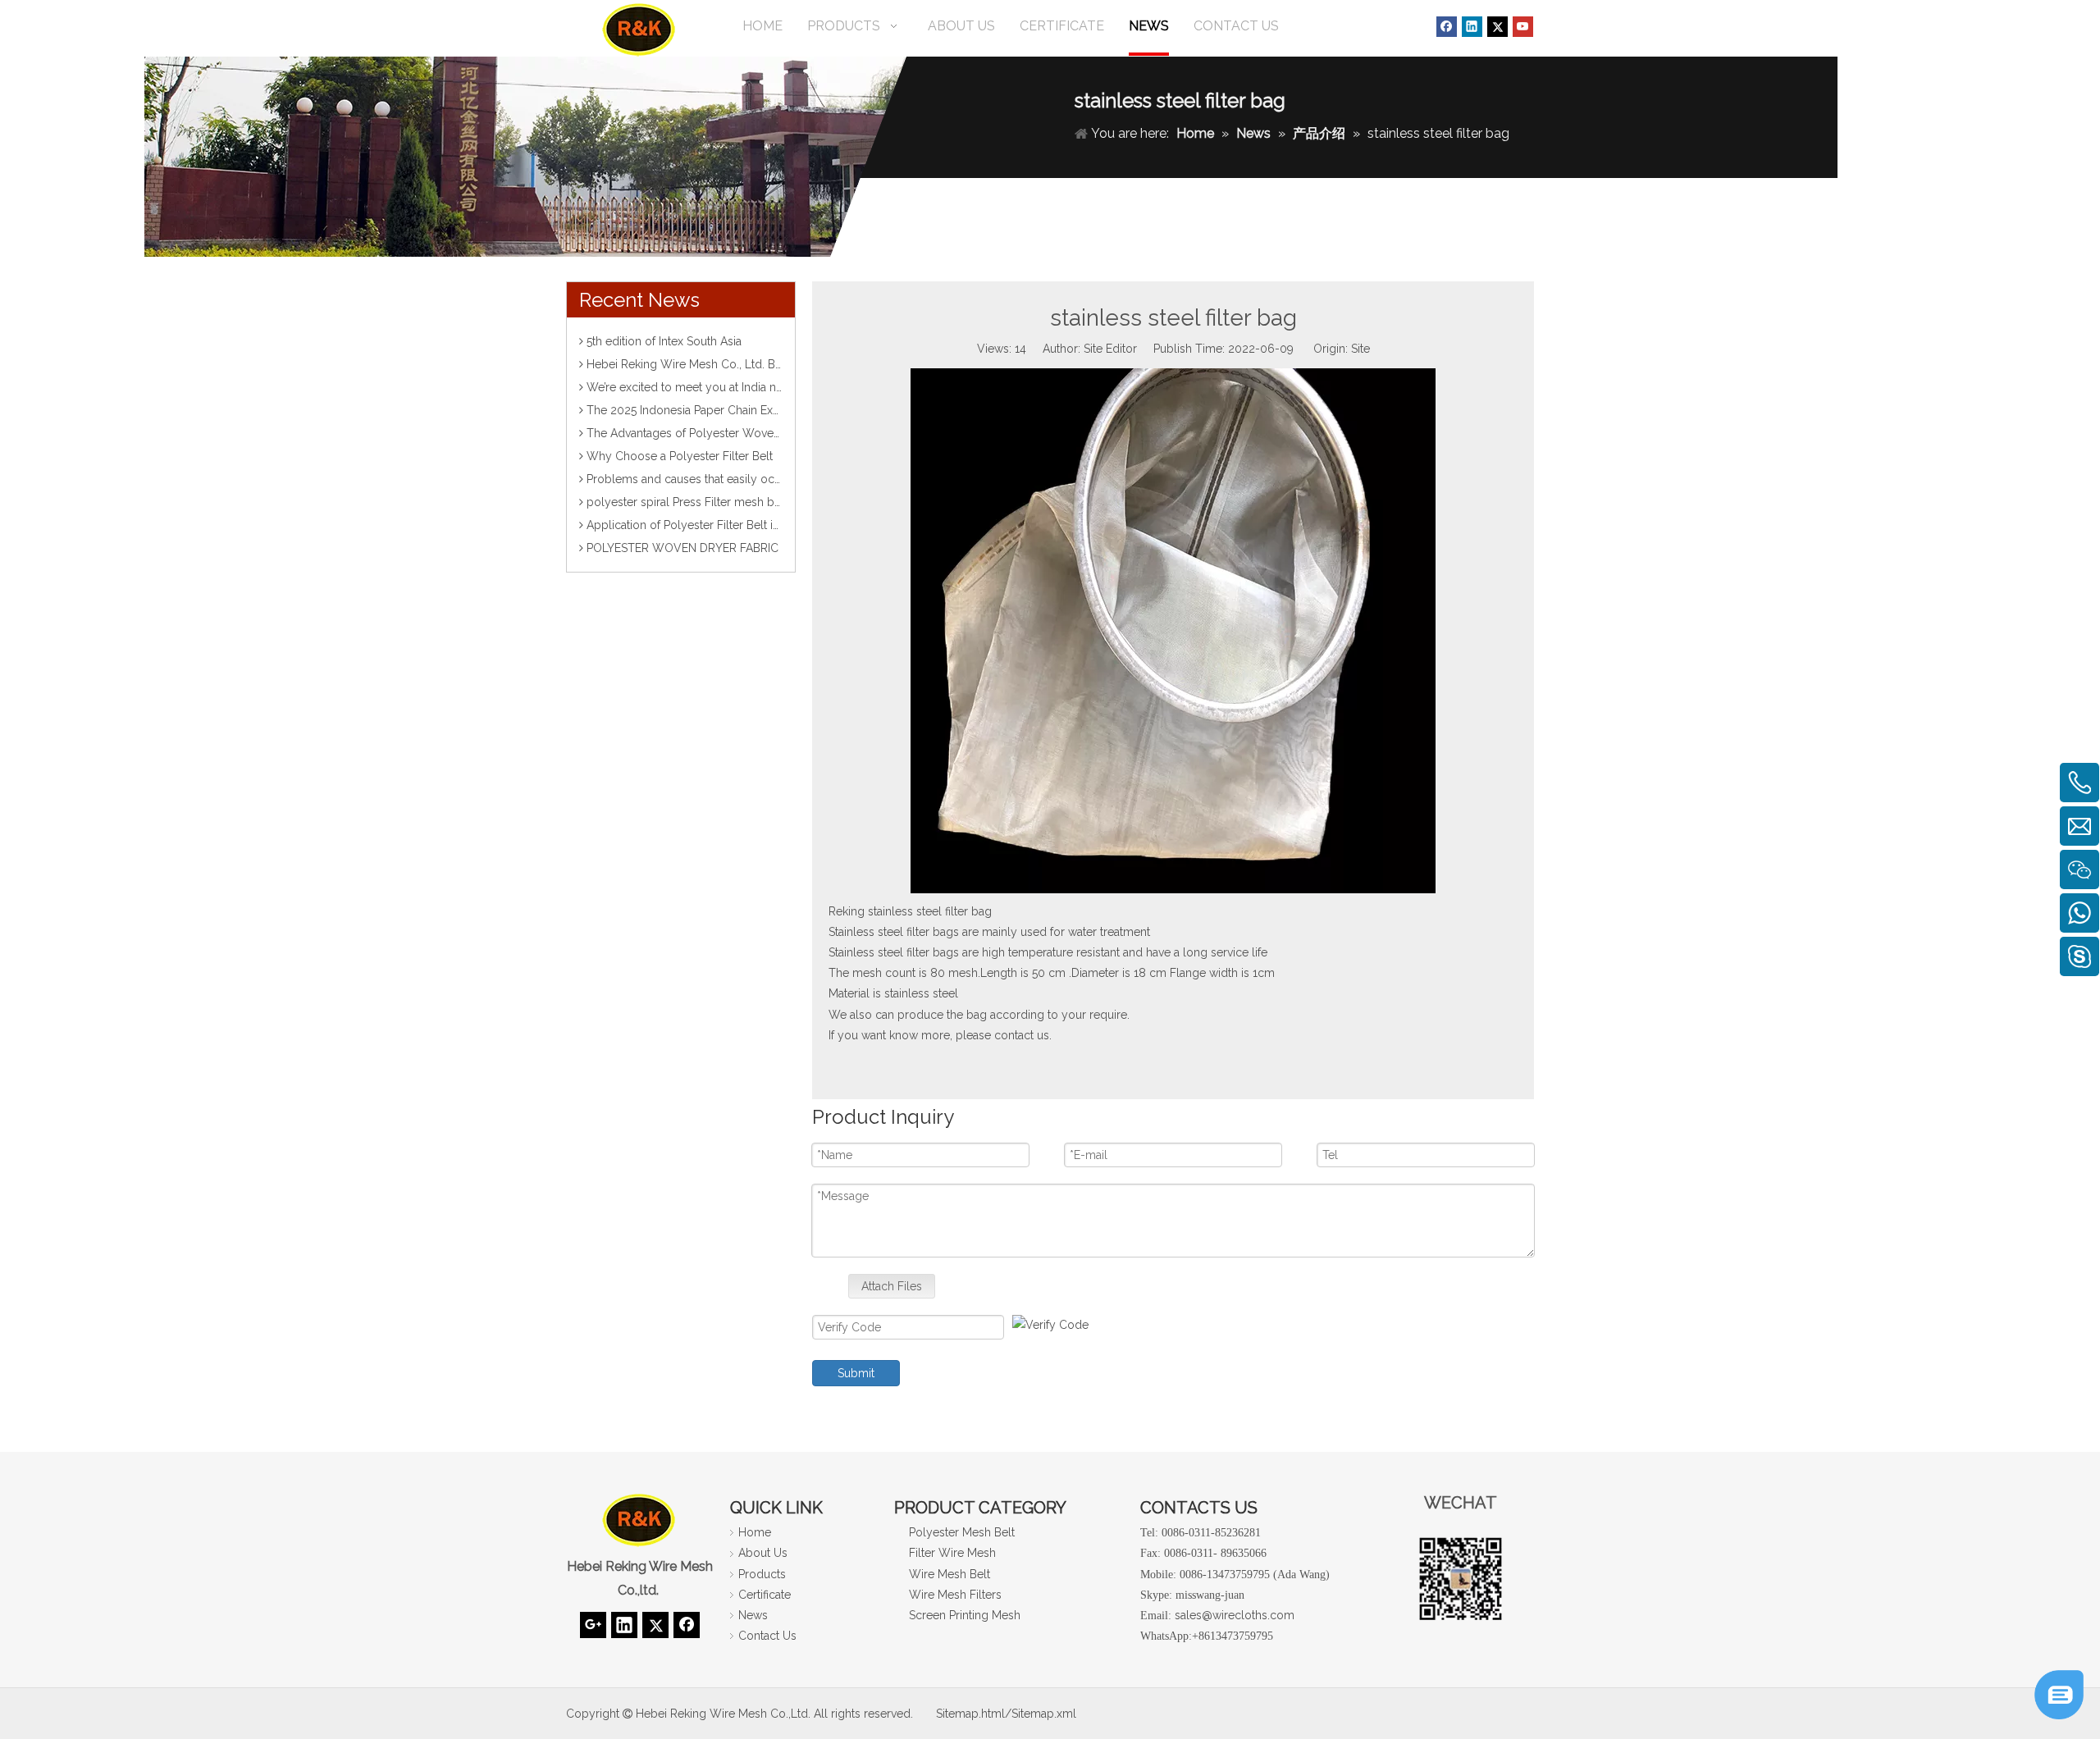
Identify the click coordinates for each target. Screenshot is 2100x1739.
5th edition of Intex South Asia (664, 341)
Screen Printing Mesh (965, 1615)
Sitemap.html (970, 1714)
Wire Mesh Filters (955, 1595)
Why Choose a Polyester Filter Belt (680, 456)
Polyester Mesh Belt (962, 1532)
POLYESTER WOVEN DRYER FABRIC (682, 548)
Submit (856, 1373)
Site (1360, 349)
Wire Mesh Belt (950, 1574)
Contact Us (767, 1636)
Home (755, 1532)
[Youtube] (1523, 26)
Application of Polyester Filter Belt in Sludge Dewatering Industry (758, 525)
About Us (763, 1553)
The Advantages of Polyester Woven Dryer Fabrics (720, 433)
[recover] (2059, 1715)
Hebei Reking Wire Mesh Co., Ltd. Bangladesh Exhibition (735, 364)
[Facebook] (1447, 26)
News (753, 1615)
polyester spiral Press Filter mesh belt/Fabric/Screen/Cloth (746, 502)
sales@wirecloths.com (1235, 1615)
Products (762, 1574)
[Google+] (593, 1625)
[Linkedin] (1472, 26)
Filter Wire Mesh (952, 1553)
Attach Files (892, 1286)
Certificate (765, 1595)
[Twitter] (1497, 26)
